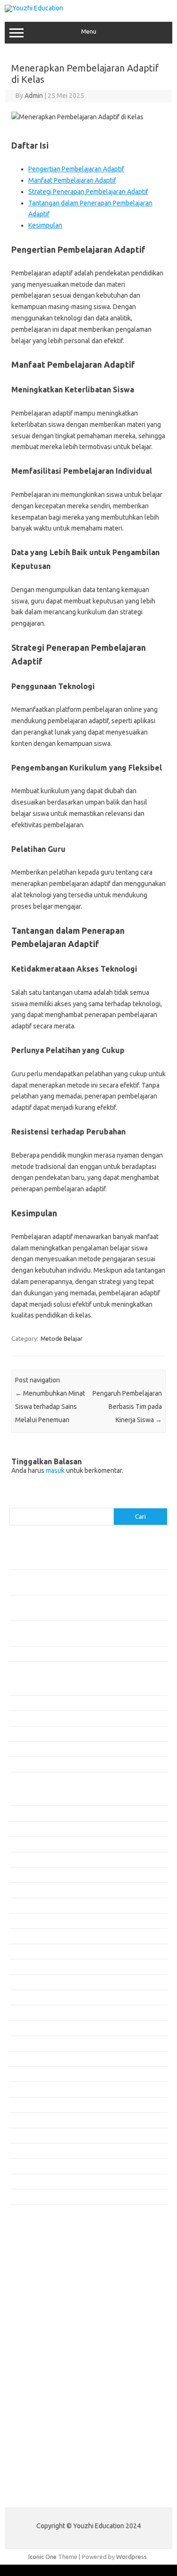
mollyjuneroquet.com (44, 2434)
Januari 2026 (27, 1905)
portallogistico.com (41, 2307)
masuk (55, 1470)
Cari (15, 1502)
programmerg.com (41, 2325)
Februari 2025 (28, 2074)
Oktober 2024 (28, 2135)
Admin (34, 96)
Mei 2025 (22, 2028)
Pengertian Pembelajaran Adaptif (76, 169)
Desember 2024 (31, 2105)
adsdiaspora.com (38, 2362)
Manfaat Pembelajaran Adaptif (72, 180)
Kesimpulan (45, 225)
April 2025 (23, 2043)
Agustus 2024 (28, 2166)
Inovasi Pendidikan (35, 1703)
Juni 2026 (22, 1829)
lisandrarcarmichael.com (48, 2425)
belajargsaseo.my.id (43, 2353)
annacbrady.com (37, 2380)
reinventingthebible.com (49, 2470)
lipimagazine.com (38, 2416)
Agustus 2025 (28, 1982)
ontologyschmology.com (49, 2452)
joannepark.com (37, 2252)
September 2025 (32, 1966)
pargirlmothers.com (42, 2461)
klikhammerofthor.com (46, 2389)
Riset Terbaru (28, 1749)
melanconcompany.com (47, 2280)
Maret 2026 (25, 1875)
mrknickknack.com (40, 2289)
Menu (89, 31)
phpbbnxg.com (35, 2298)
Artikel (18, 1687)
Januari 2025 (27, 2089)
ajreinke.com (32, 2371)
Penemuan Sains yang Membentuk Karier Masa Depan (82, 1654)
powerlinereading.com (46, 2316)
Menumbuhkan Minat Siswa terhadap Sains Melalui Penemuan (50, 1407)
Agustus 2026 (28, 1798)
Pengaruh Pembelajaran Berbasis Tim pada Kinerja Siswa (127, 1407)
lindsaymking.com (39, 2407)
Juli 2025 (21, 1997)
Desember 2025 (31, 1921)
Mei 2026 (22, 1844)
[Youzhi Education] (34, 8)
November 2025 (31, 1936)
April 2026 (23, 1859)
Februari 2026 (28, 1890)
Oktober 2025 (28, 1951)
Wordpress (131, 2557)
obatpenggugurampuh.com (52, 2443)
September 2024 (32, 2151)
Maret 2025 (25, 2059)
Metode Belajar (62, 1338)
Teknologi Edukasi (34, 1764)
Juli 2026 (21, 1813)
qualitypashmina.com (44, 2334)
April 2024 (23, 2196)
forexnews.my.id (38, 2343)
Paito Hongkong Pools (41, 2493)
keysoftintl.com (36, 2271)
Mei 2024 (22, 2181)
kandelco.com (34, 2262)
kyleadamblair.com (40, 2398)
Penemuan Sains (32, 1734)
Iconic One (42, 2557)
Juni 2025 (22, 2012)
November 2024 (31, 2120)
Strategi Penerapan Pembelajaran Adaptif (88, 192)
